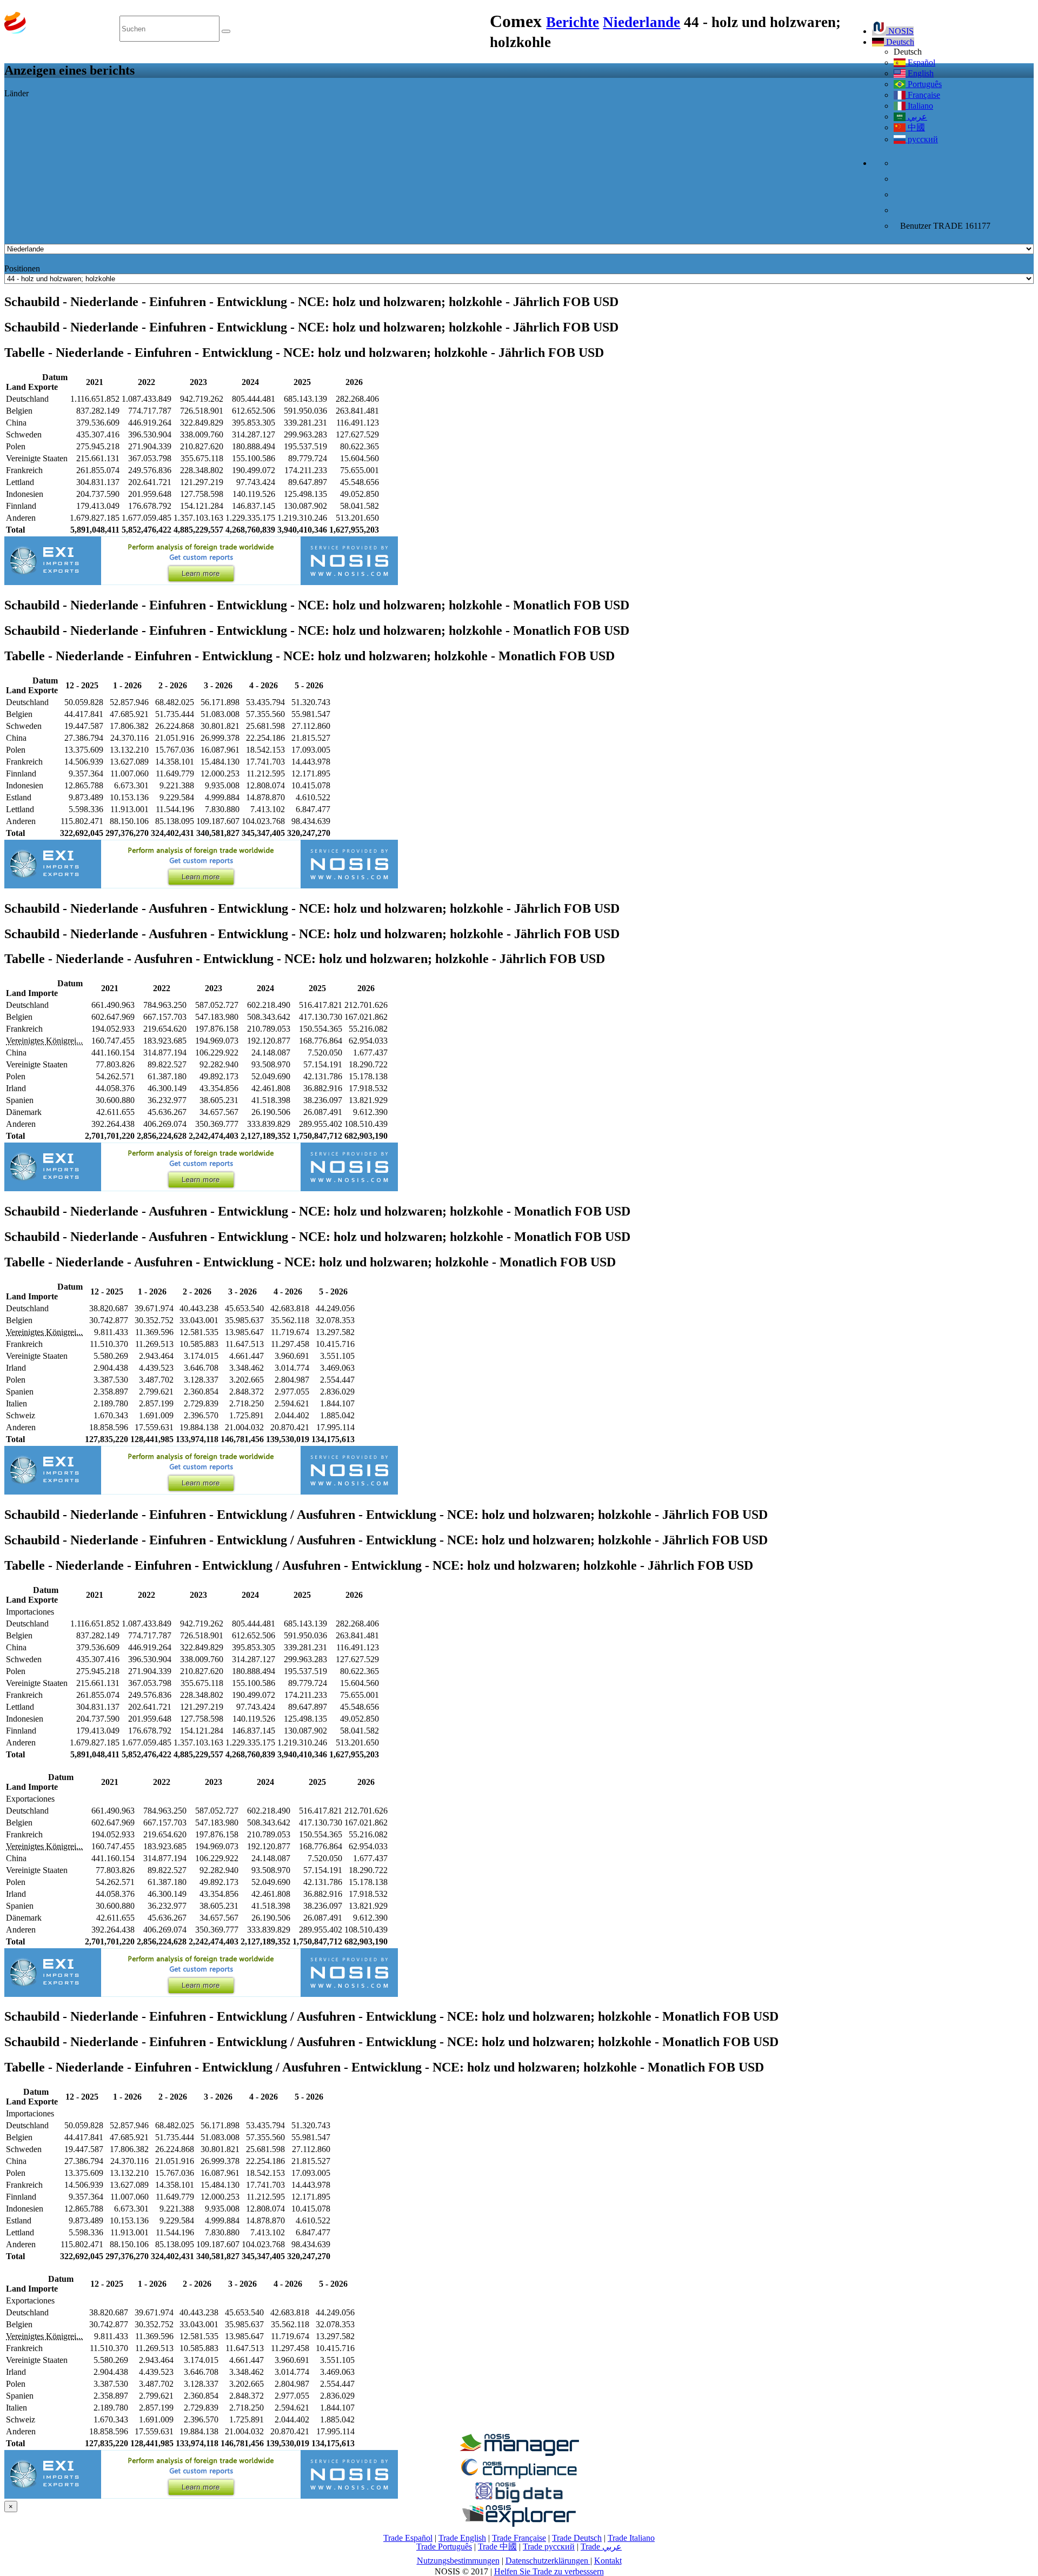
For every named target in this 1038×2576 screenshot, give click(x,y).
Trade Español (408, 2538)
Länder (16, 93)
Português (924, 84)
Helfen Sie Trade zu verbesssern (549, 2571)
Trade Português (444, 2547)
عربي (916, 117)
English (920, 73)
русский (922, 139)
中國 (915, 127)
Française (923, 95)
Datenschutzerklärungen (548, 2561)
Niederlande (641, 22)
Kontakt (608, 2561)
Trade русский (549, 2547)
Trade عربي (601, 2547)
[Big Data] (519, 2501)
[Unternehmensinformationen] (519, 2453)
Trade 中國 (497, 2547)
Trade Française (519, 2538)
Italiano (919, 106)
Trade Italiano (631, 2538)
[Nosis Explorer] (519, 2524)
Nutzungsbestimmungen (458, 2561)
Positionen (22, 268)
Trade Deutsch (577, 2538)
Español (920, 62)
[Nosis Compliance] (519, 2477)
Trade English (462, 2538)
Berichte (573, 22)
